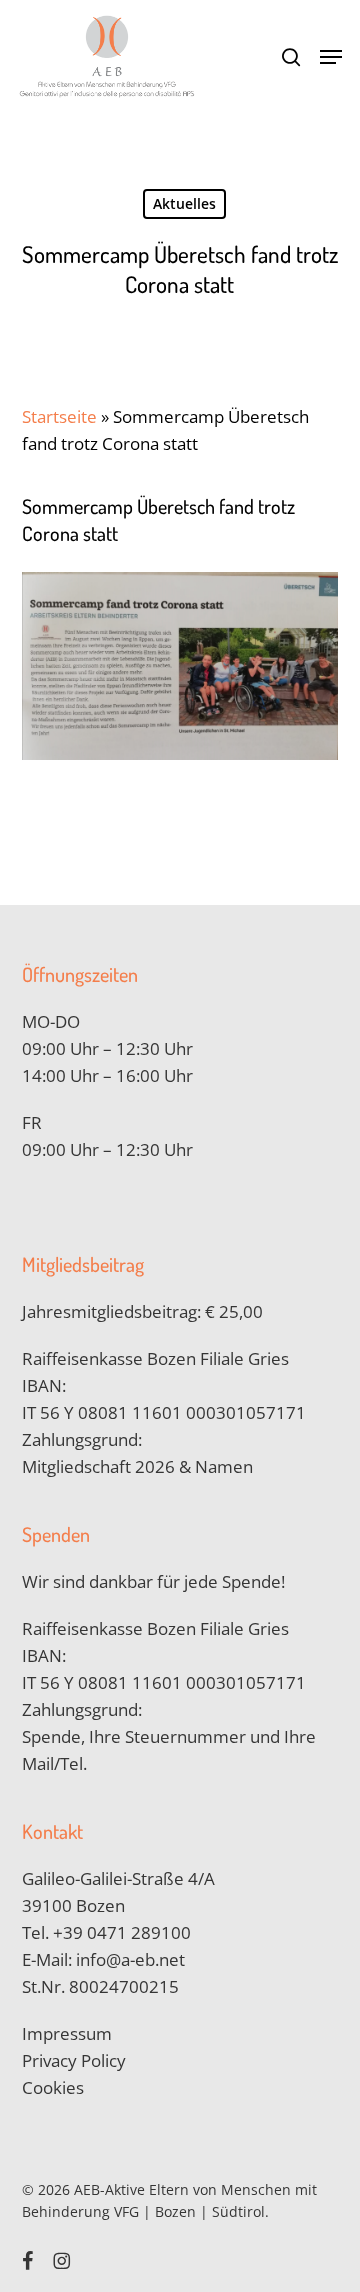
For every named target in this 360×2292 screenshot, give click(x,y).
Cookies (53, 2087)
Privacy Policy (74, 2060)
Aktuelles (184, 203)
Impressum (67, 2033)
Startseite (59, 416)
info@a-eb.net (130, 1959)
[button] (331, 57)
